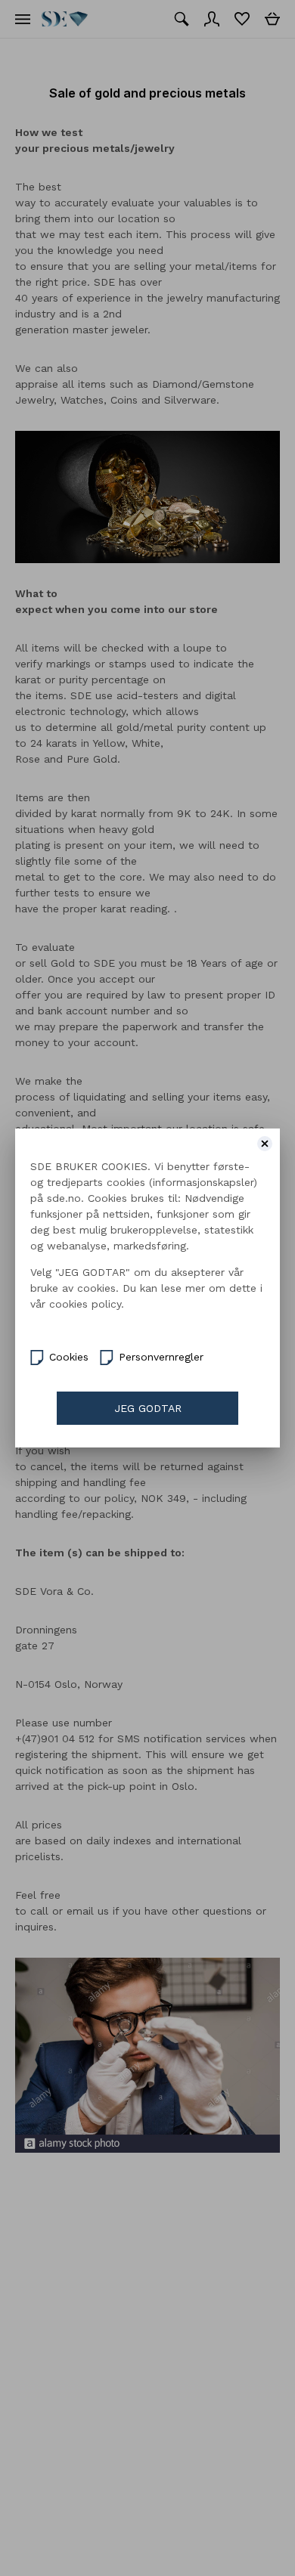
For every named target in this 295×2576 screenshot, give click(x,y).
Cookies (69, 1357)
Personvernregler (161, 1357)
